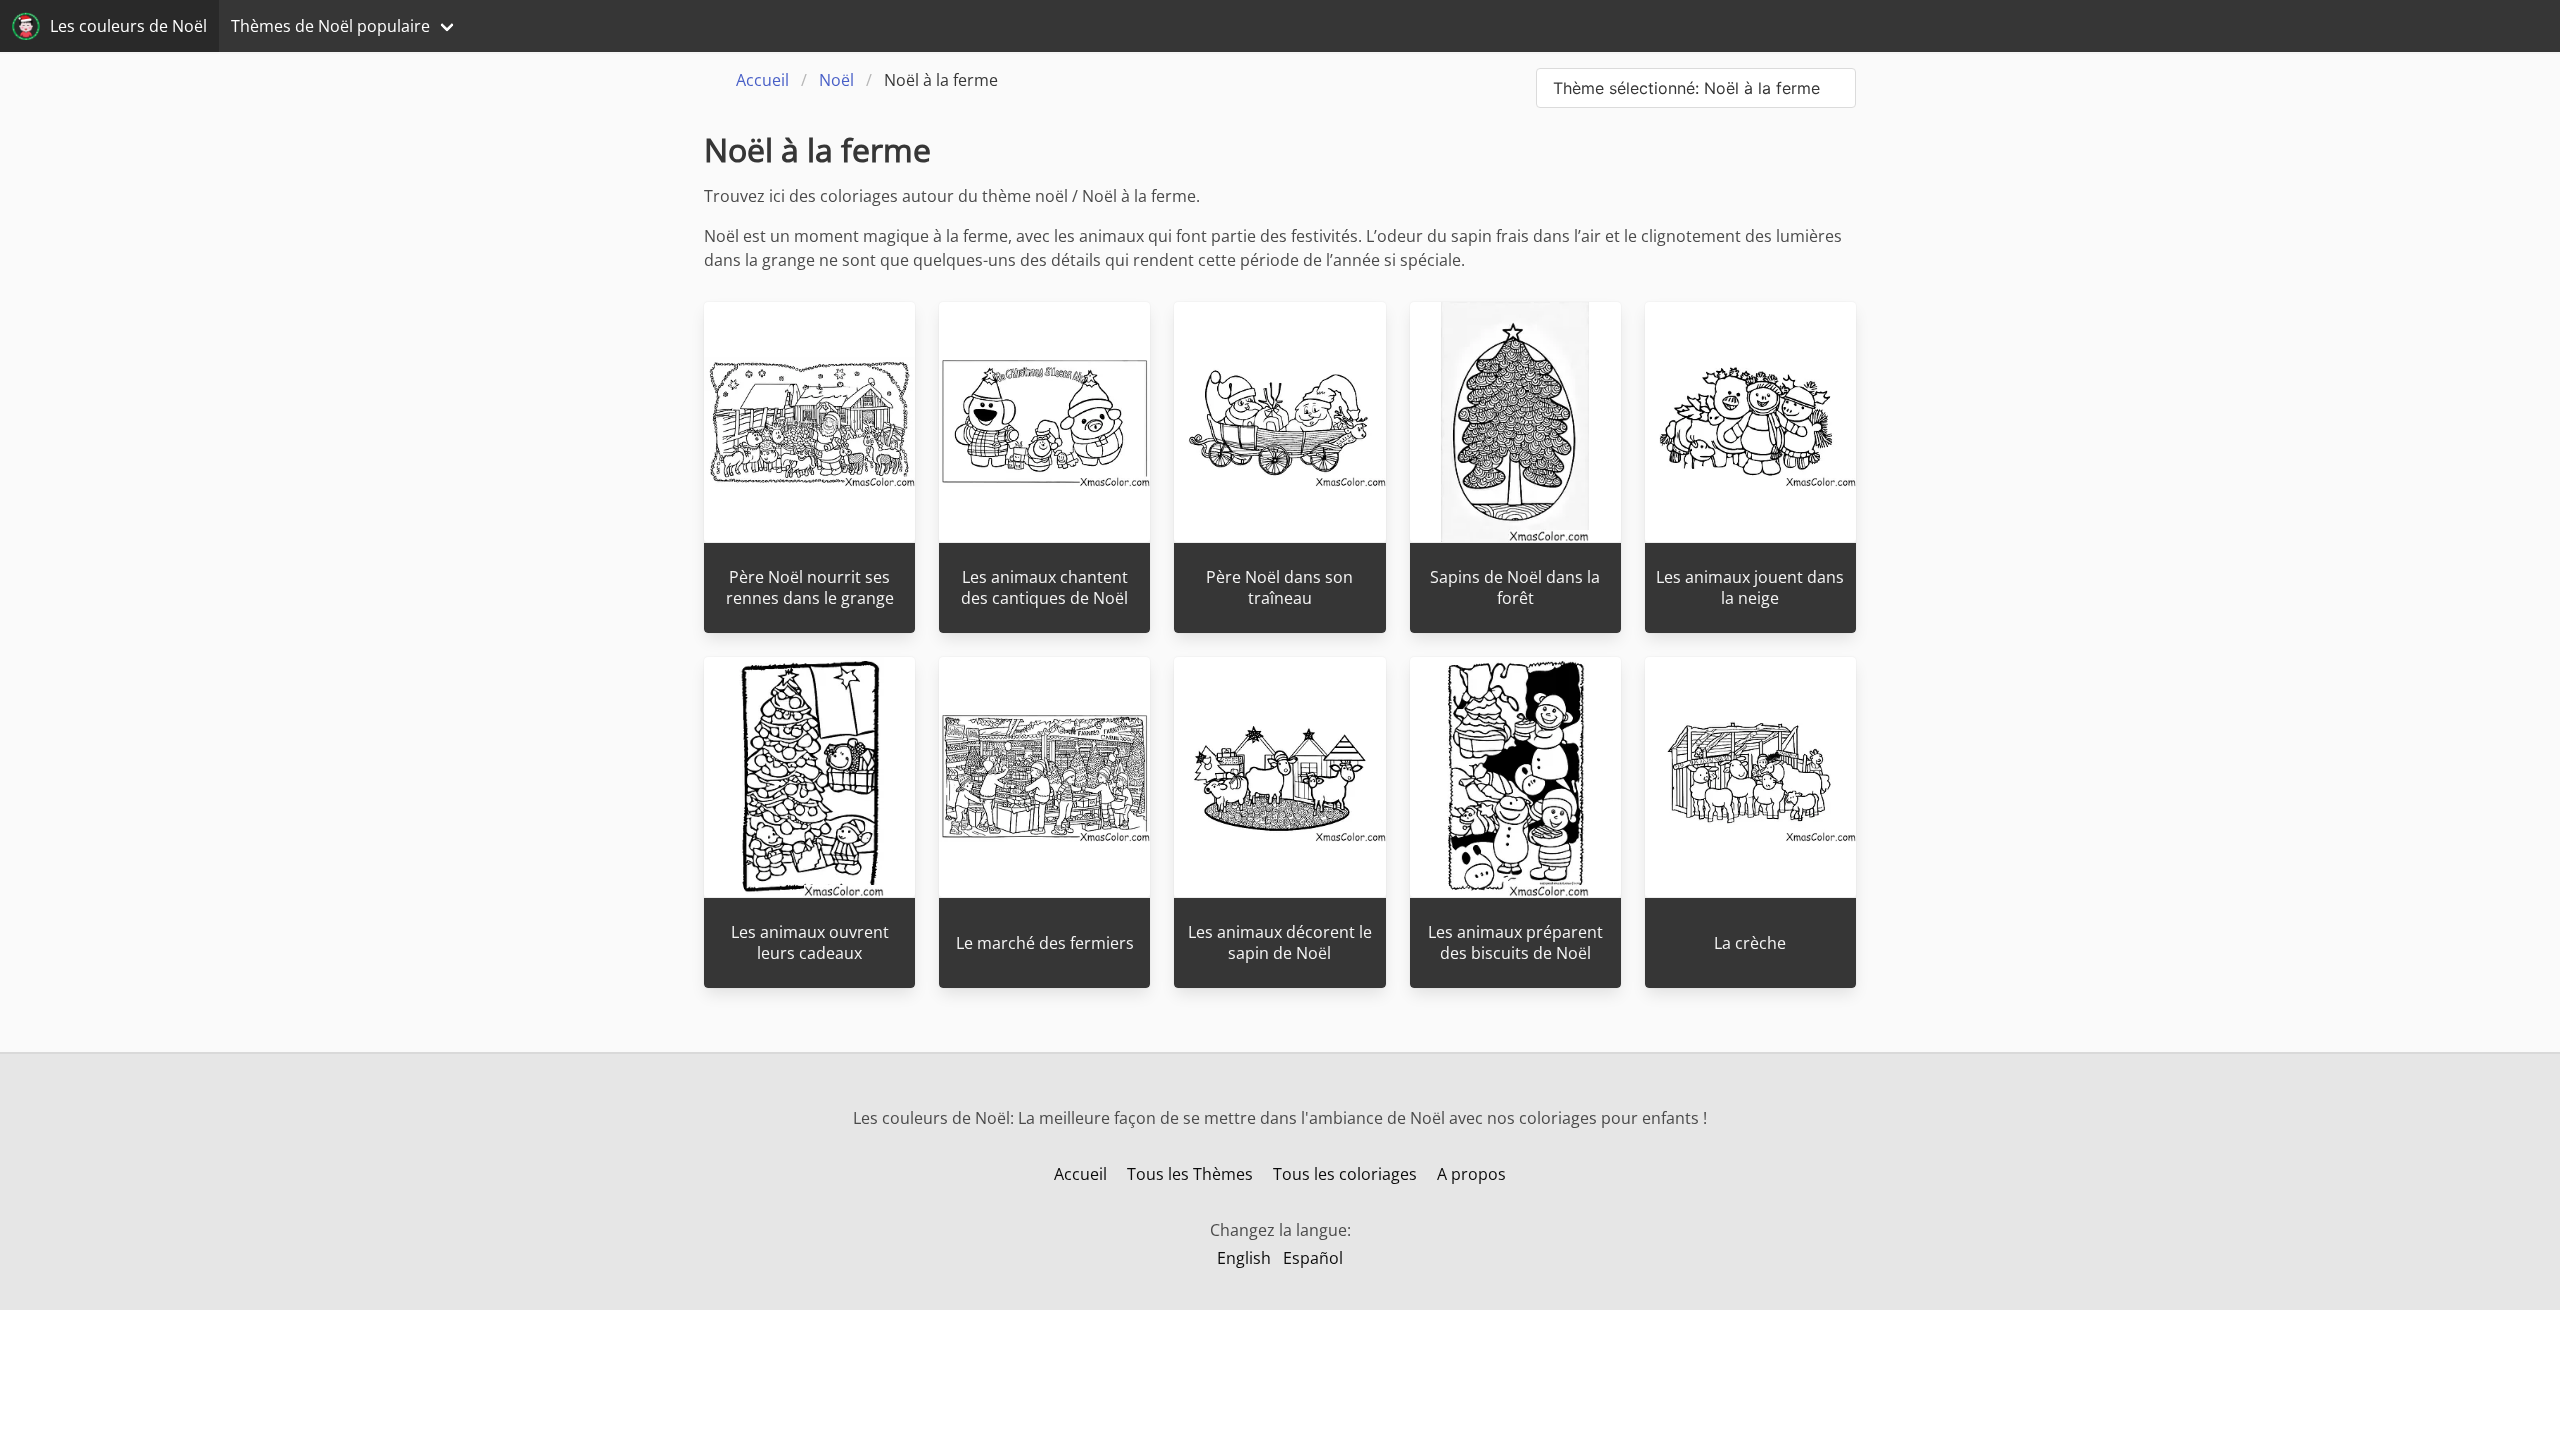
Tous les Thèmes (1190, 1174)
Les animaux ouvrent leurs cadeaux (810, 942)
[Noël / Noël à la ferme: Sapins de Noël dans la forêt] (1515, 422)
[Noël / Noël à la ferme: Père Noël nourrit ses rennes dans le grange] (809, 422)
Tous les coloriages (1345, 1174)
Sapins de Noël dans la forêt (1515, 587)
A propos (1471, 1174)
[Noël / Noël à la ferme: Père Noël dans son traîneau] (1279, 422)
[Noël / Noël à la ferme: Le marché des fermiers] (1044, 777)
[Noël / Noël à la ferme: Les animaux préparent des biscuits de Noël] (1515, 777)
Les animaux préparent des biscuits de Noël (1515, 942)
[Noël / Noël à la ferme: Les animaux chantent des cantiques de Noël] (1044, 422)
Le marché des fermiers (1045, 943)
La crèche (1750, 943)
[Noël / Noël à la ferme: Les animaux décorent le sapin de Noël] (1279, 777)
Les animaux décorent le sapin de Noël (1280, 942)
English (1244, 1258)
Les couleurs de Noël (128, 26)
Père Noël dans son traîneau (1279, 587)
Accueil (1080, 1174)
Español (1313, 1258)
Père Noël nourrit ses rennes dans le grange (810, 587)
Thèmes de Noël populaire (330, 26)
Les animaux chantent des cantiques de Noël (1044, 587)
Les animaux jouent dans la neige (1750, 587)
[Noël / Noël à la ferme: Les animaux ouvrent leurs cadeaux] (809, 777)
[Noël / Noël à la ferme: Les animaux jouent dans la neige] (1750, 422)
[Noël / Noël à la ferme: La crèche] (1750, 777)
